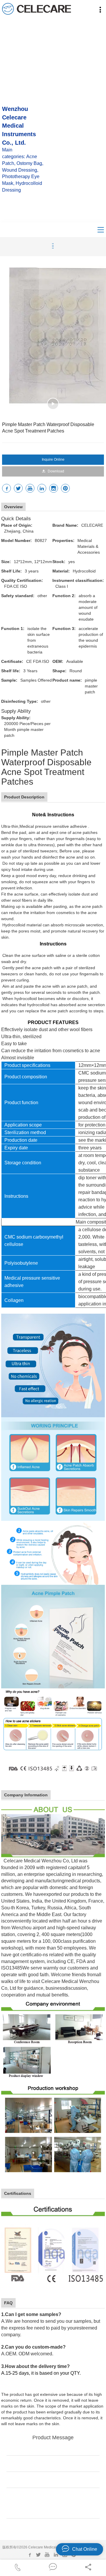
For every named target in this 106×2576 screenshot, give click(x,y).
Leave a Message (53, 2529)
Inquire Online (53, 460)
